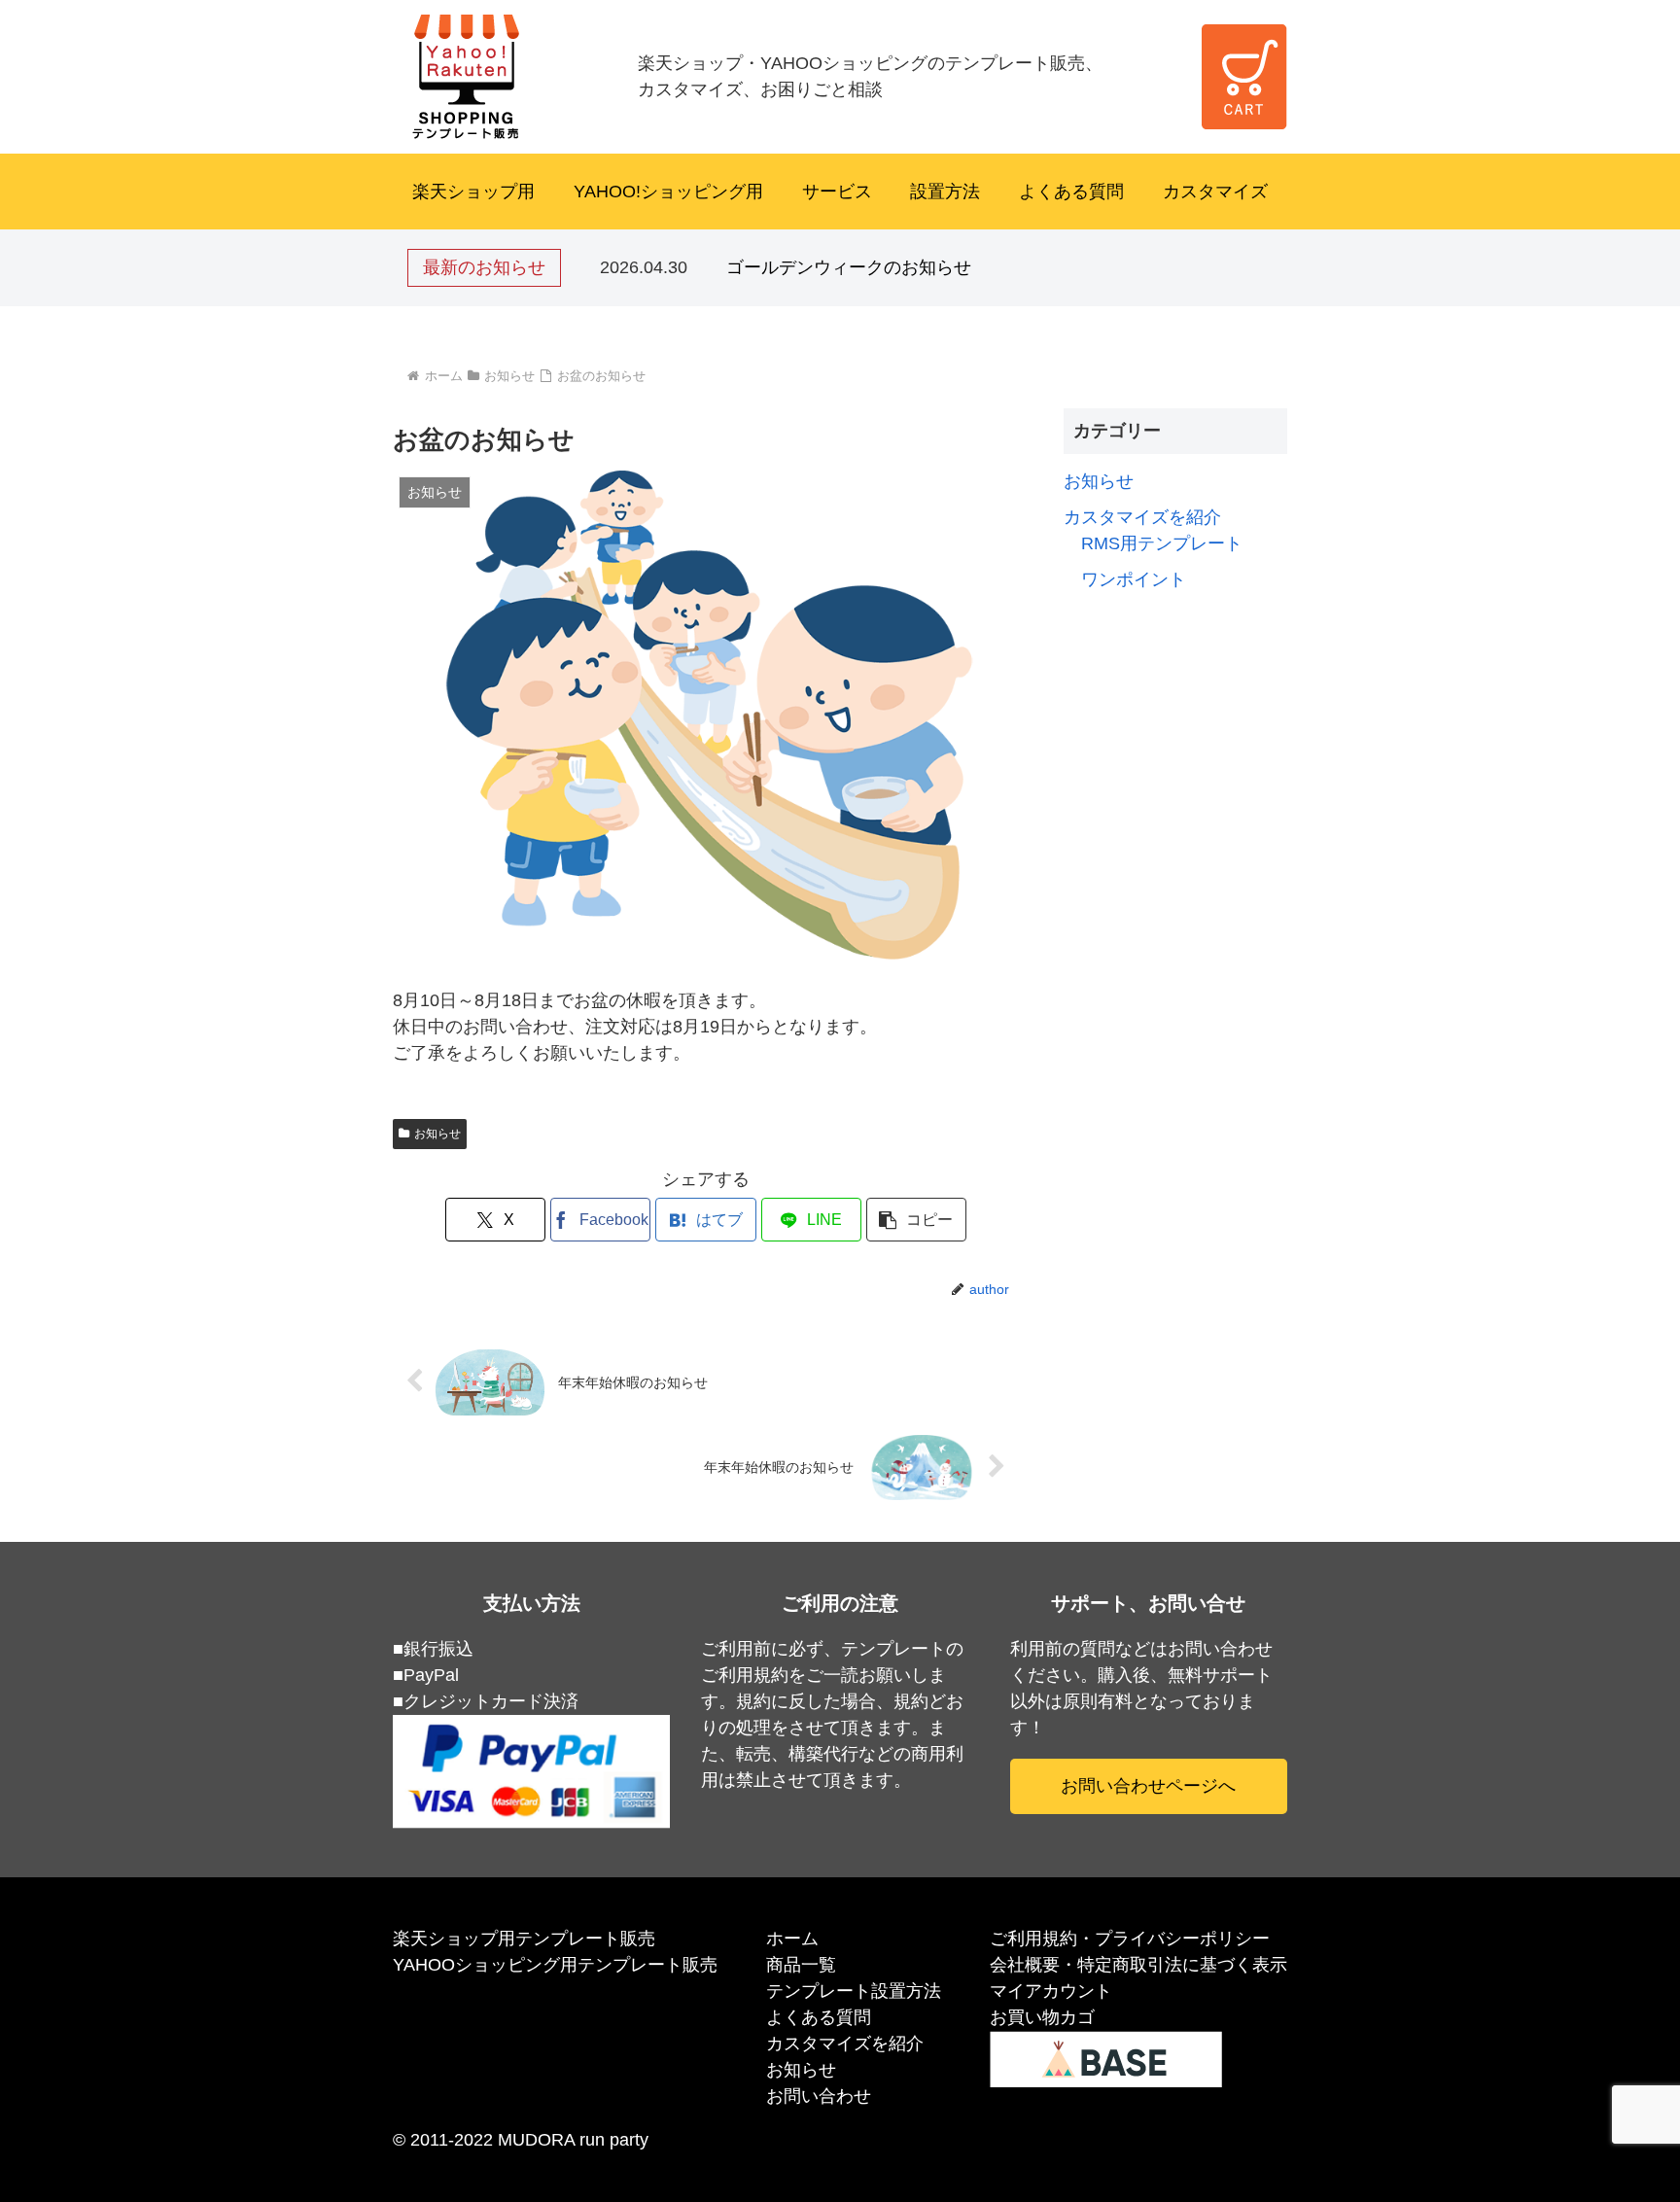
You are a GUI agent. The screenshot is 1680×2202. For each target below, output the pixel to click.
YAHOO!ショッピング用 (668, 192)
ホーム (792, 1939)
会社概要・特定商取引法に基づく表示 (1138, 1965)
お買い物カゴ (1042, 2017)
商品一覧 (801, 1965)
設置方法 (945, 192)
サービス (837, 192)
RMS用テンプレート (1162, 543)
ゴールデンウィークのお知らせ (849, 267)
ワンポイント (1134, 579)
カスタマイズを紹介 (1142, 517)
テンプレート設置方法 (854, 1991)
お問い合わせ (819, 2096)
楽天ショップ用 (473, 192)
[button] (916, 1220)
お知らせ (437, 1134)
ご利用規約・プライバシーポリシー (1130, 1939)
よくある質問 (1071, 192)
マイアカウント (1051, 1991)
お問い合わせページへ (1148, 1786)
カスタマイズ (1215, 192)
